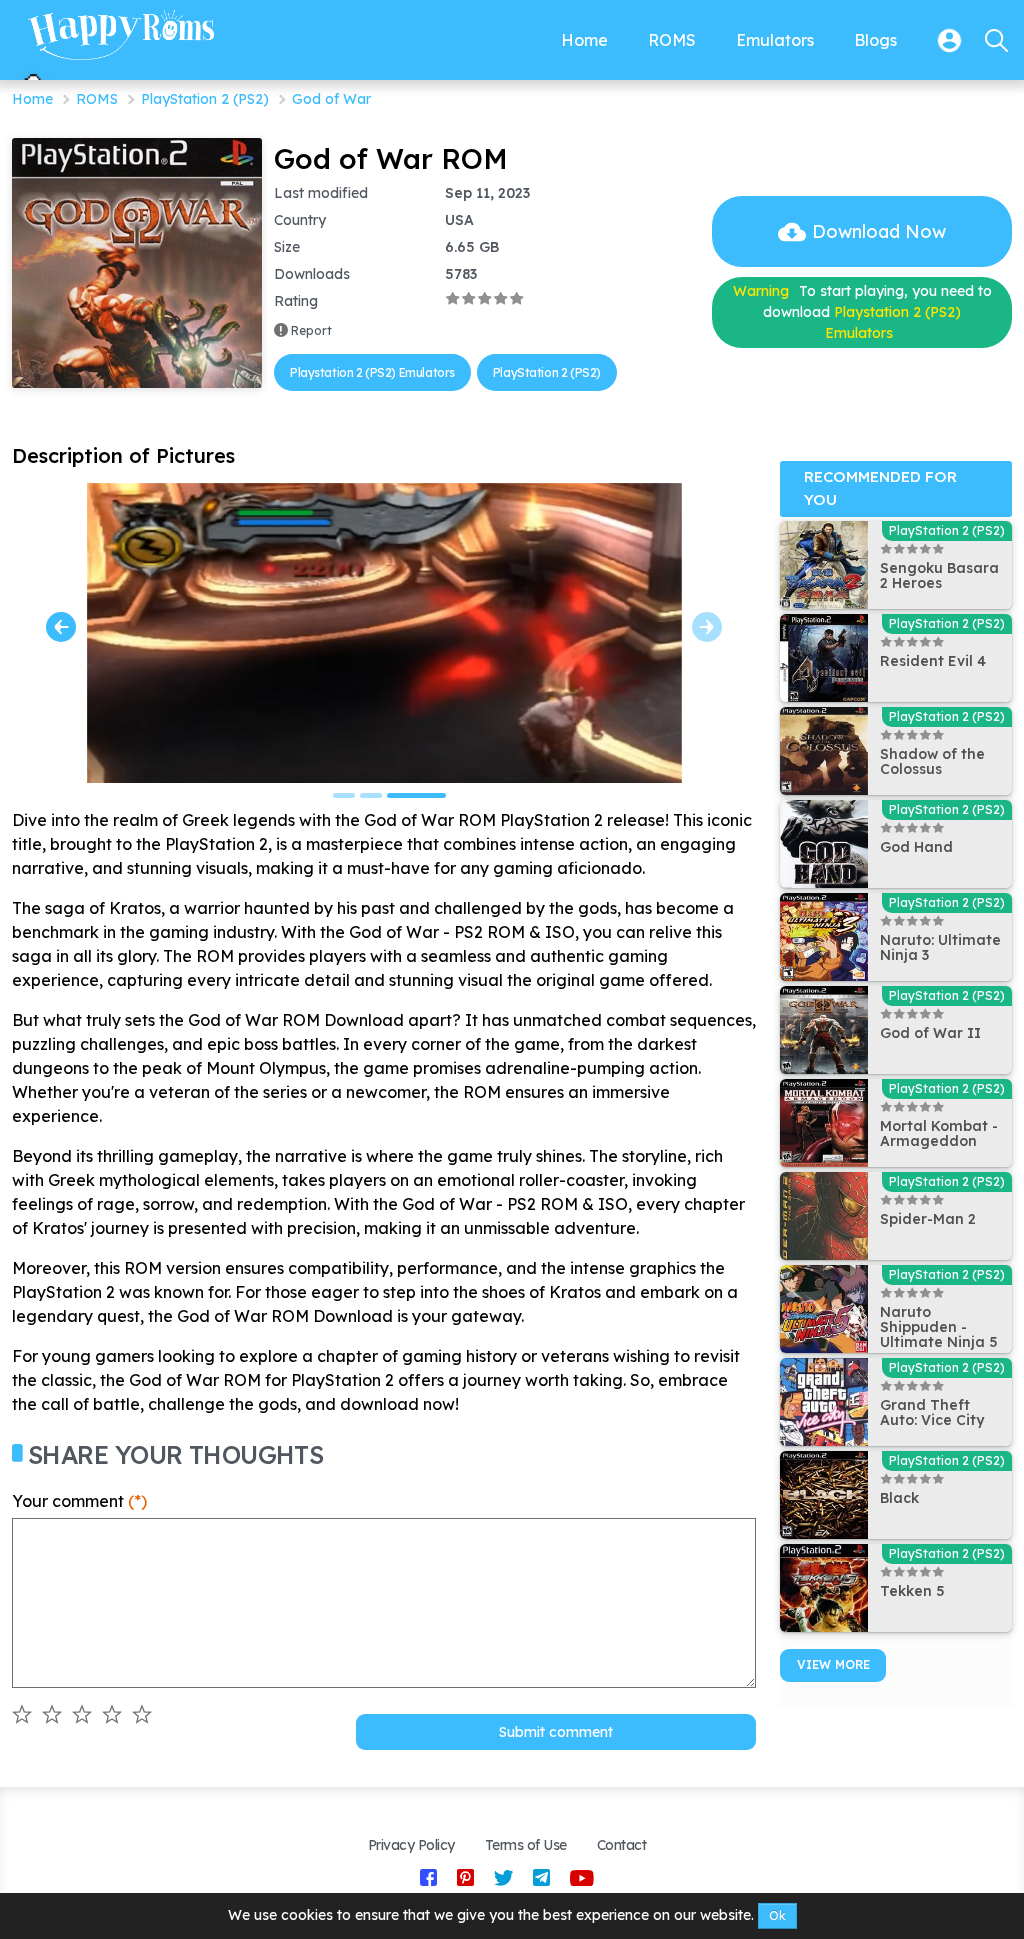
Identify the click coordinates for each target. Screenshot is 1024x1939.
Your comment (79, 1501)
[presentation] (61, 627)
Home (32, 99)
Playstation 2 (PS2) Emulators (372, 372)
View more (833, 1664)
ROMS (97, 99)
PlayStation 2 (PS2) (205, 99)
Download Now (879, 231)
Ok (777, 1915)
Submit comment (556, 1732)
